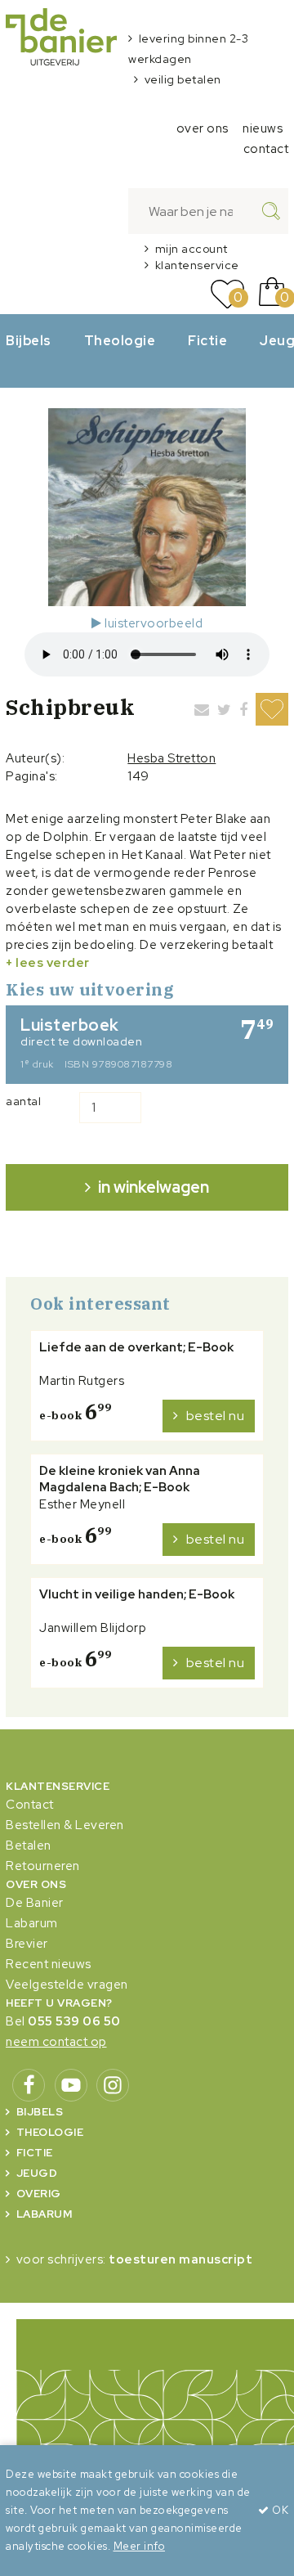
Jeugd (37, 2173)
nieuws (263, 128)
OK (279, 2510)
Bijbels (29, 340)
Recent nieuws (49, 1964)
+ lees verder (48, 963)
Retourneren (43, 1866)
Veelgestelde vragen (67, 1985)
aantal (23, 1101)
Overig (39, 2194)
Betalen (29, 1845)
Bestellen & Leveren (65, 1825)
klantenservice (197, 265)
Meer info (140, 2546)
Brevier (27, 1944)
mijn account (192, 249)
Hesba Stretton (171, 758)
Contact (30, 1805)
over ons (203, 128)
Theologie (120, 340)
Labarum (32, 1923)
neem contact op (56, 2042)
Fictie (207, 340)
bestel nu (216, 1416)
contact (266, 149)
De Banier (35, 1903)
